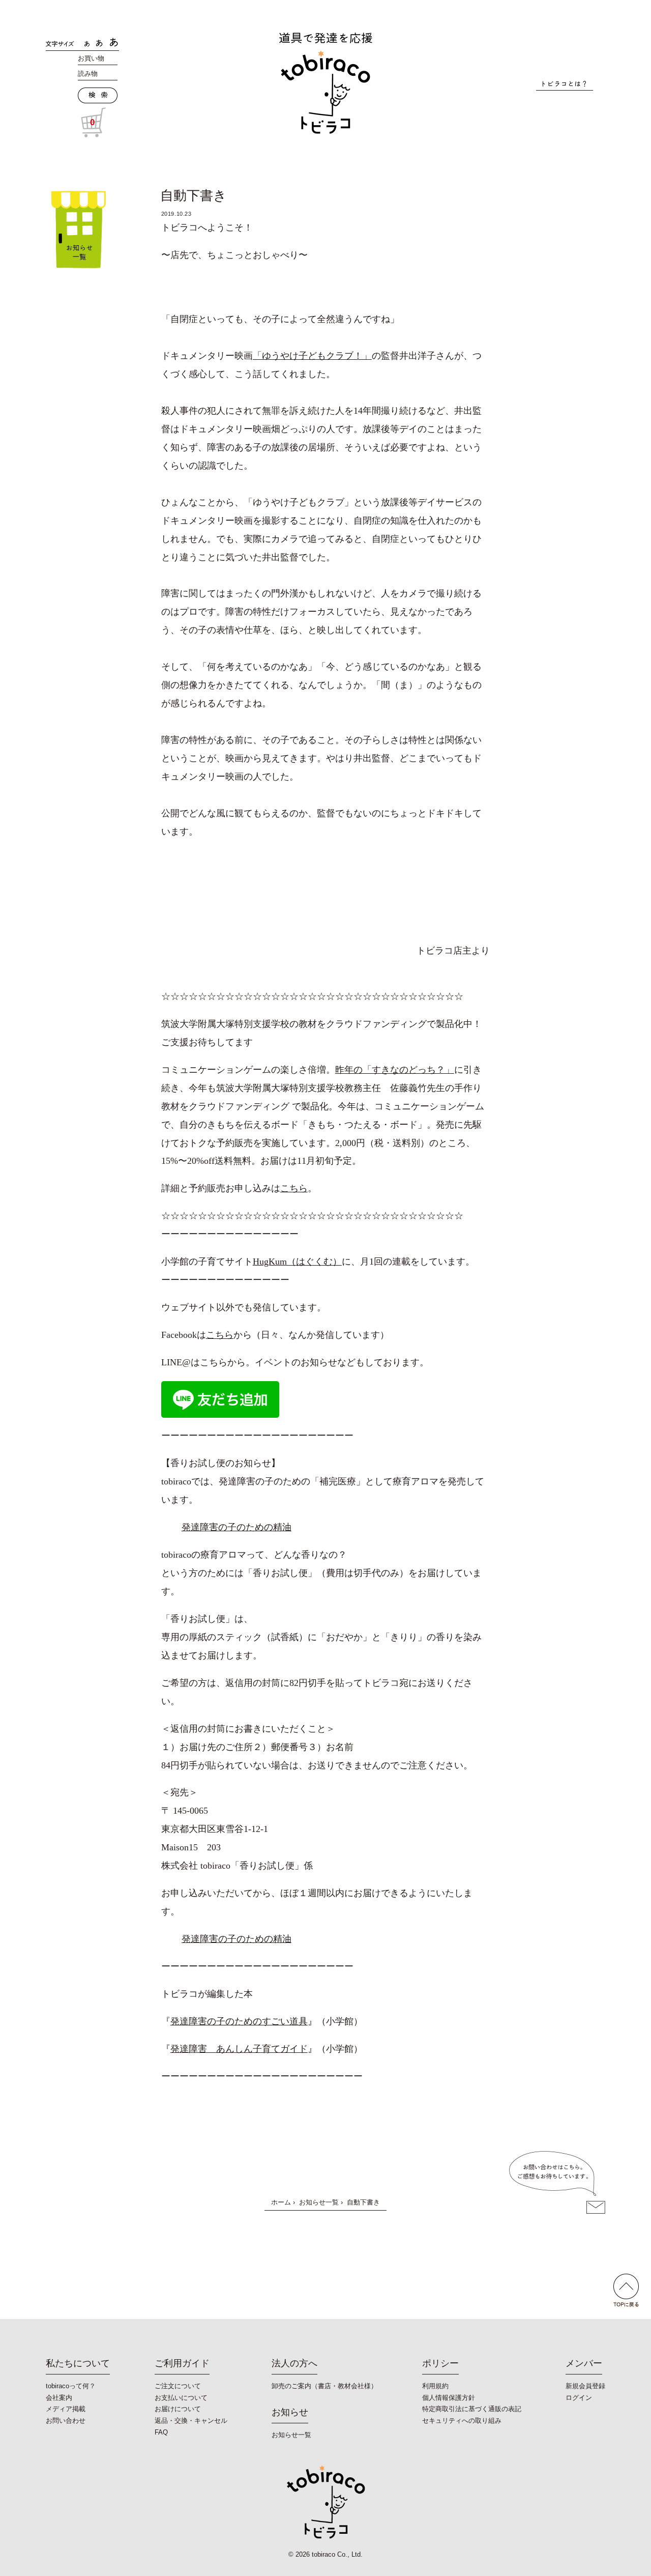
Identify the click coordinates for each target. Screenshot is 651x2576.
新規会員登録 (585, 2386)
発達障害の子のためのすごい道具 (239, 2021)
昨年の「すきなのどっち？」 (395, 1070)
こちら (294, 1188)
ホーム (281, 2202)
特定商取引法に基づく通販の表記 (472, 2409)
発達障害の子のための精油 (236, 1527)
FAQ (161, 2432)
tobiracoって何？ (71, 2386)
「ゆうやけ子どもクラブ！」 (312, 356)
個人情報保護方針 (449, 2398)
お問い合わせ (66, 2421)
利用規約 (435, 2386)
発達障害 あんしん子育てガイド (239, 2049)
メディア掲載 (66, 2409)
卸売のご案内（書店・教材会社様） (324, 2386)
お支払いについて (181, 2398)
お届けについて (178, 2409)
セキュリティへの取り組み (462, 2421)
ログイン (579, 2398)
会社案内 (59, 2398)
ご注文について (178, 2386)
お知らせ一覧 (319, 2202)
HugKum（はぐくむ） (297, 1262)
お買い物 (91, 58)
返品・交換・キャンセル (191, 2421)
